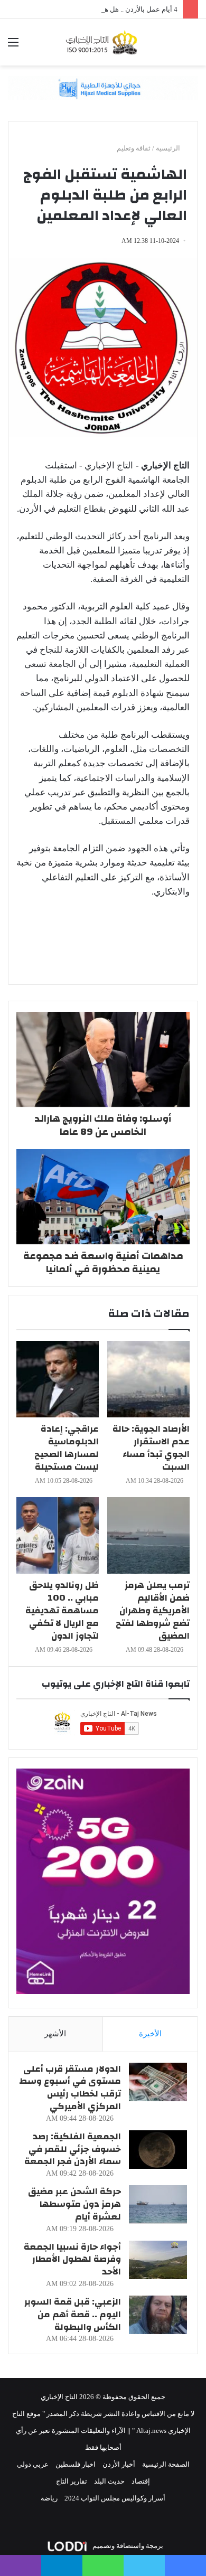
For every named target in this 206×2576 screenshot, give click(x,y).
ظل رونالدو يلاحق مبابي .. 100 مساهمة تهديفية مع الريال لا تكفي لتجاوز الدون (62, 1610)
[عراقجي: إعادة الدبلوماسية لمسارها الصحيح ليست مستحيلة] (58, 1379)
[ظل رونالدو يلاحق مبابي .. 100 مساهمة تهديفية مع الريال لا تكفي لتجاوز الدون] (58, 1535)
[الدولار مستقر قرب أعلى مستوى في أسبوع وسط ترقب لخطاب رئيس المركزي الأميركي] (158, 2082)
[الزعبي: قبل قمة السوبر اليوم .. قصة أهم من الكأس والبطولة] (158, 2315)
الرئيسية (169, 148)
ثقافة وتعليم (134, 148)
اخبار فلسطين (76, 2464)
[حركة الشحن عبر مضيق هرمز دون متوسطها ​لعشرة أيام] (158, 2204)
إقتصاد (141, 2481)
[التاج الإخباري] (103, 42)
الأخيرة (150, 2034)
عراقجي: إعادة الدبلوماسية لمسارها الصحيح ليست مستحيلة (67, 1448)
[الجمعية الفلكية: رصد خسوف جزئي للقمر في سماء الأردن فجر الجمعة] (158, 2150)
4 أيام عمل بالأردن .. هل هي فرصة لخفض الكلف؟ (108, 9)
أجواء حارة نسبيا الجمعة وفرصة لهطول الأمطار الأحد (72, 2259)
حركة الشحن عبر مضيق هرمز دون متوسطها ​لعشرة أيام (74, 2204)
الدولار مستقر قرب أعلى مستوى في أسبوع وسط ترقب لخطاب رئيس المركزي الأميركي (70, 2088)
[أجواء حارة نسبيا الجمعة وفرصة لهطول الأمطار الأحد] (158, 2260)
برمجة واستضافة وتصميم (127, 2546)
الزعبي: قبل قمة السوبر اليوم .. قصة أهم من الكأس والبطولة (73, 2314)
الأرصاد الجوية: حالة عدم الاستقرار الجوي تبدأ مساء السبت (151, 1448)
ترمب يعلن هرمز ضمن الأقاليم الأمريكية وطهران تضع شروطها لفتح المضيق (153, 1610)
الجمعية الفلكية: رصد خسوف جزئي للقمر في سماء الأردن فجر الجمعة (73, 2149)
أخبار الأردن (119, 2464)
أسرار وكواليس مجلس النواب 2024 (115, 2498)
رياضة (49, 2498)
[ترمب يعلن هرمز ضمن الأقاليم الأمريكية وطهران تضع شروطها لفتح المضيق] (148, 1535)
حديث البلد (109, 2481)
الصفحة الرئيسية (166, 2464)
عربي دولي (33, 2464)
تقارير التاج (72, 2481)
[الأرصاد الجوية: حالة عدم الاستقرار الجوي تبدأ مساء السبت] (148, 1379)
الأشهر (55, 2034)
